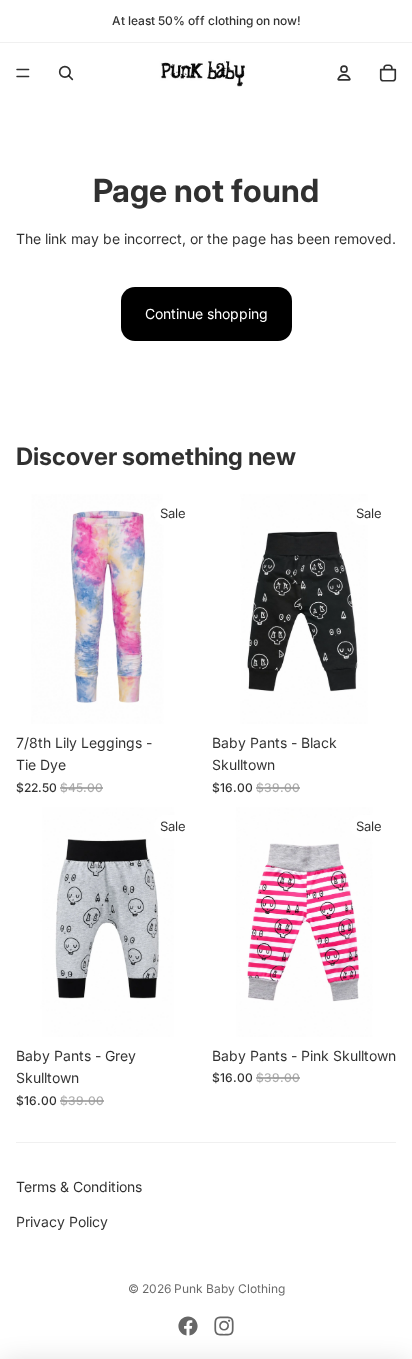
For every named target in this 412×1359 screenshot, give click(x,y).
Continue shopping (206, 313)
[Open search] (66, 73)
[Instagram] (224, 1326)
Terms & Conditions (79, 1186)
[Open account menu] (344, 73)
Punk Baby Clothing (229, 1288)
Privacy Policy (62, 1221)
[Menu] (23, 73)
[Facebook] (188, 1326)
